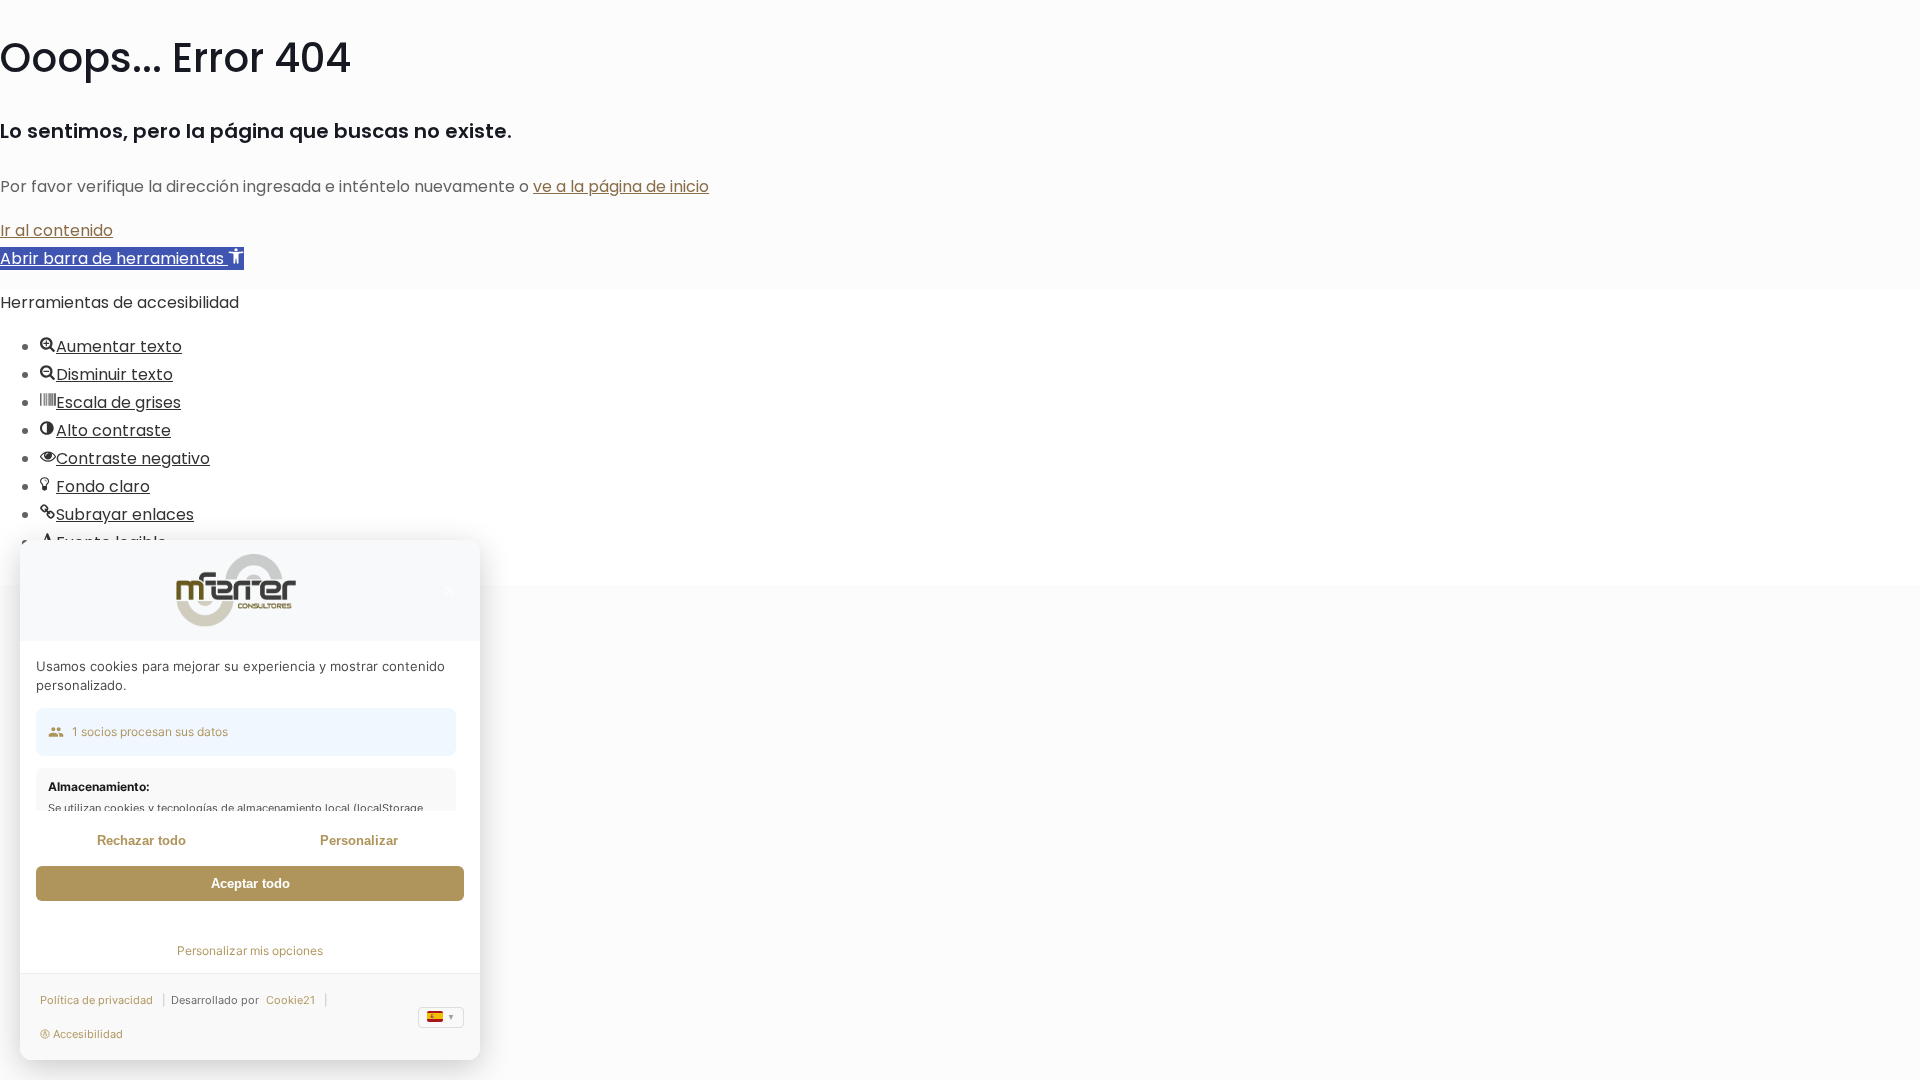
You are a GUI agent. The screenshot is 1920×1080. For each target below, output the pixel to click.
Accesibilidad (88, 1034)
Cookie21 (290, 1000)
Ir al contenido (56, 230)
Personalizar (359, 840)
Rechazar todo (141, 840)
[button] (122, 258)
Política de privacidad (96, 1000)
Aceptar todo (250, 883)
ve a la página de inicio (621, 186)
